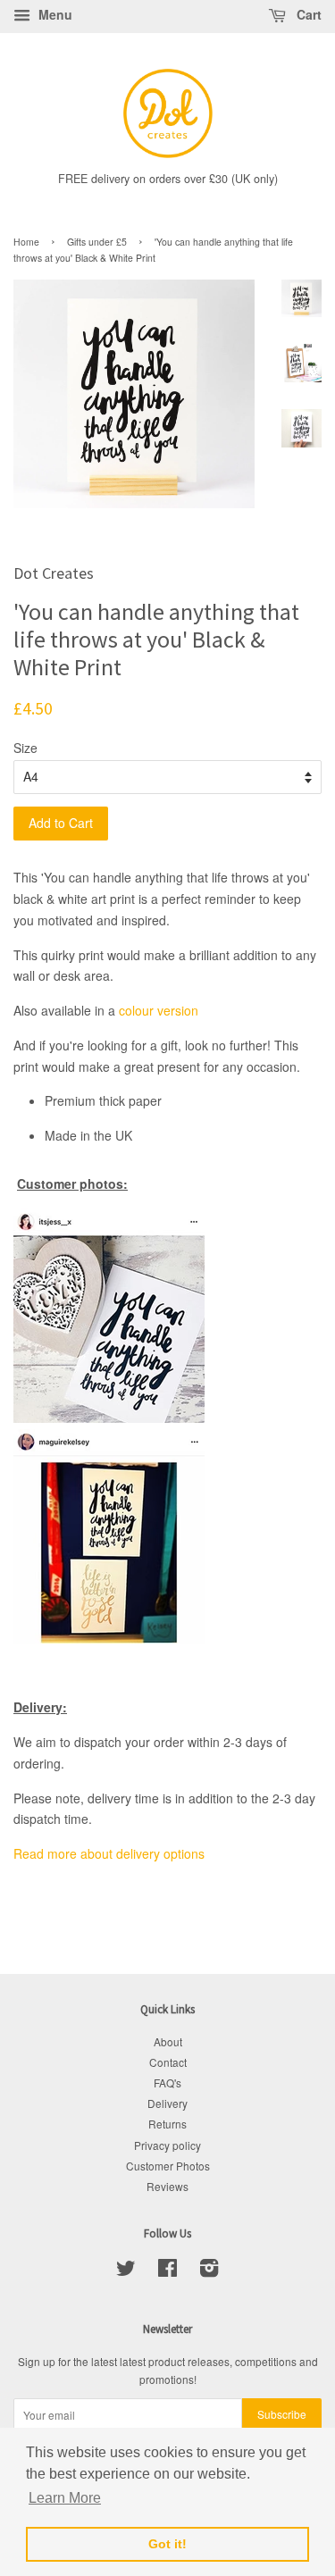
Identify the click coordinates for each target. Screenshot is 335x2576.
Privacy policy (167, 2145)
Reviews (167, 2186)
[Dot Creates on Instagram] (209, 2271)
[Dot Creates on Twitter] (126, 2271)
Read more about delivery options (109, 1853)
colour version (159, 1010)
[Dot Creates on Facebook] (167, 2271)
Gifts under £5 (97, 242)
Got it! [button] (167, 2544)
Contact (168, 2062)
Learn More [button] (65, 2498)
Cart (307, 14)
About (168, 2041)
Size (25, 748)
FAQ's (167, 2083)
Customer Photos (168, 2166)
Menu (54, 14)
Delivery (167, 2103)
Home (26, 242)
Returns (167, 2124)
